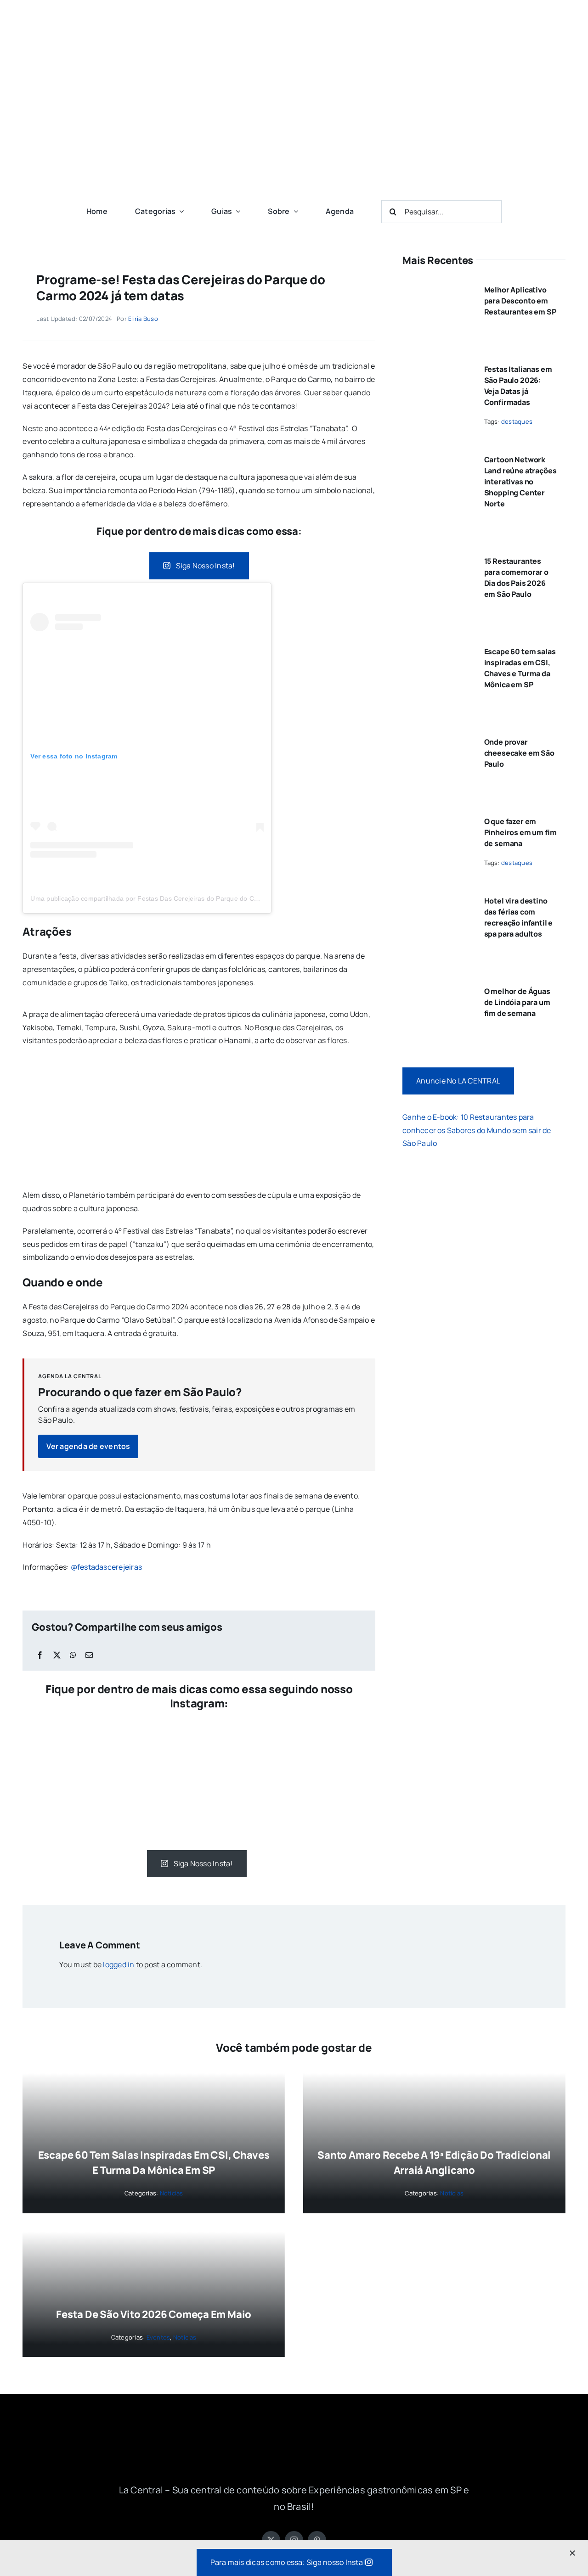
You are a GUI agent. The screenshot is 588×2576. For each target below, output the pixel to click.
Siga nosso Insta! (206, 566)
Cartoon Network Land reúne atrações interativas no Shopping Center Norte (520, 482)
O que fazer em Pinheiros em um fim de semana (520, 832)
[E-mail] (89, 1655)
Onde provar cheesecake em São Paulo (519, 753)
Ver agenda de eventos (88, 1446)
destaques (517, 421)
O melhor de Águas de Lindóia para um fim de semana (517, 1002)
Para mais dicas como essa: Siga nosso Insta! (288, 2562)
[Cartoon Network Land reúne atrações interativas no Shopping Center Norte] (437, 456)
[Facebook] (40, 1655)
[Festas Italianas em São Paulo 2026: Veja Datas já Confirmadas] (437, 365)
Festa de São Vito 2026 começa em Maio (154, 2314)
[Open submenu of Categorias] (180, 211)
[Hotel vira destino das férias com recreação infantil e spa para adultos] (437, 897)
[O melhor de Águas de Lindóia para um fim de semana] (437, 988)
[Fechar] (572, 2553)
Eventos (158, 2337)
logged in (119, 1964)
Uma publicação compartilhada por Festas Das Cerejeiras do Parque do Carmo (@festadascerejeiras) (184, 898)
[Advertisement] (294, 124)
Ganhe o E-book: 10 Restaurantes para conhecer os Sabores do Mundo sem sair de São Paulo (477, 1130)
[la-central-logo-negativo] (294, 2434)
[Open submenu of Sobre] (294, 211)
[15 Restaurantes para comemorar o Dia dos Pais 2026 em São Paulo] (437, 557)
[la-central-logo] (294, 17)
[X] (57, 1655)
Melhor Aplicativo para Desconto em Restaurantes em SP (520, 301)
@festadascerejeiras (107, 1567)
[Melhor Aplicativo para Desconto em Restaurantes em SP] (437, 286)
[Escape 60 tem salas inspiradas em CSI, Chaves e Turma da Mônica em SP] (437, 648)
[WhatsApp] (73, 1655)
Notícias (172, 2193)
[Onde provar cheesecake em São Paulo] (437, 738)
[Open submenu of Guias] (236, 211)
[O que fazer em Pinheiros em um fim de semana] (437, 818)
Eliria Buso (143, 319)
